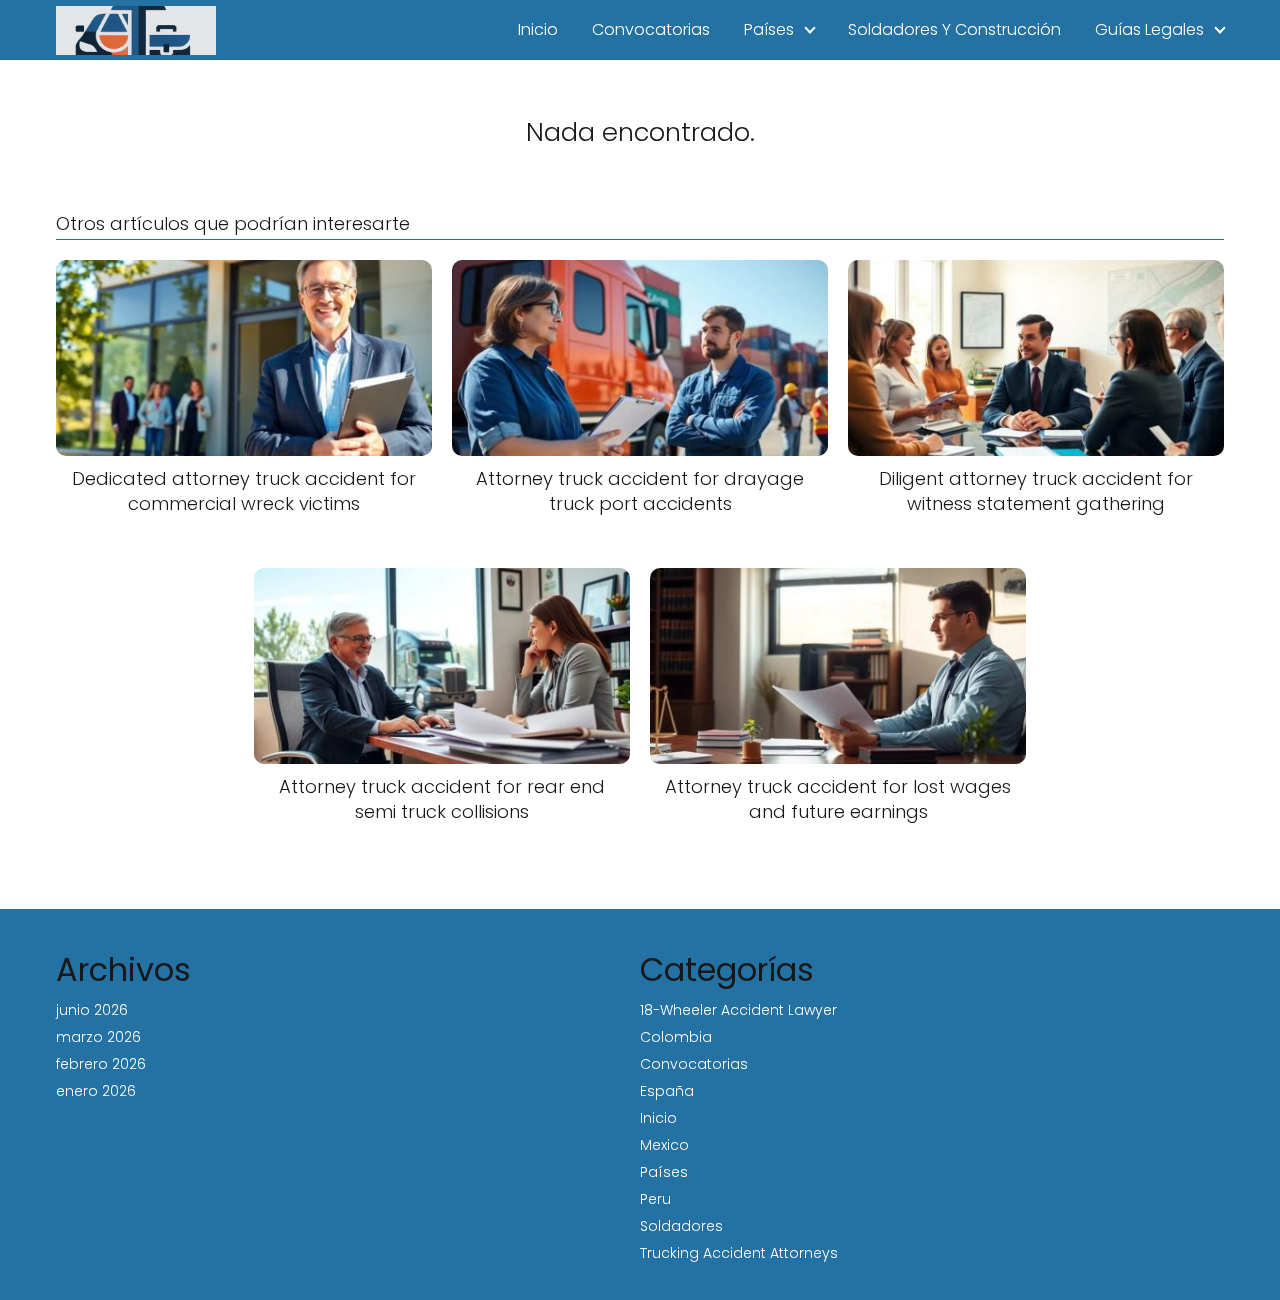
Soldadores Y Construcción (954, 29)
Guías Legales (1149, 29)
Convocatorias (651, 29)
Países (769, 29)
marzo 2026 (98, 1037)
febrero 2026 (101, 1064)
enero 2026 (96, 1091)
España (667, 1091)
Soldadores (681, 1226)
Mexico (664, 1145)
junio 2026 (92, 1010)
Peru (655, 1199)
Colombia (676, 1037)
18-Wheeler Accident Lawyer (738, 1010)
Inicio (538, 29)
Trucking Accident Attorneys (739, 1253)
